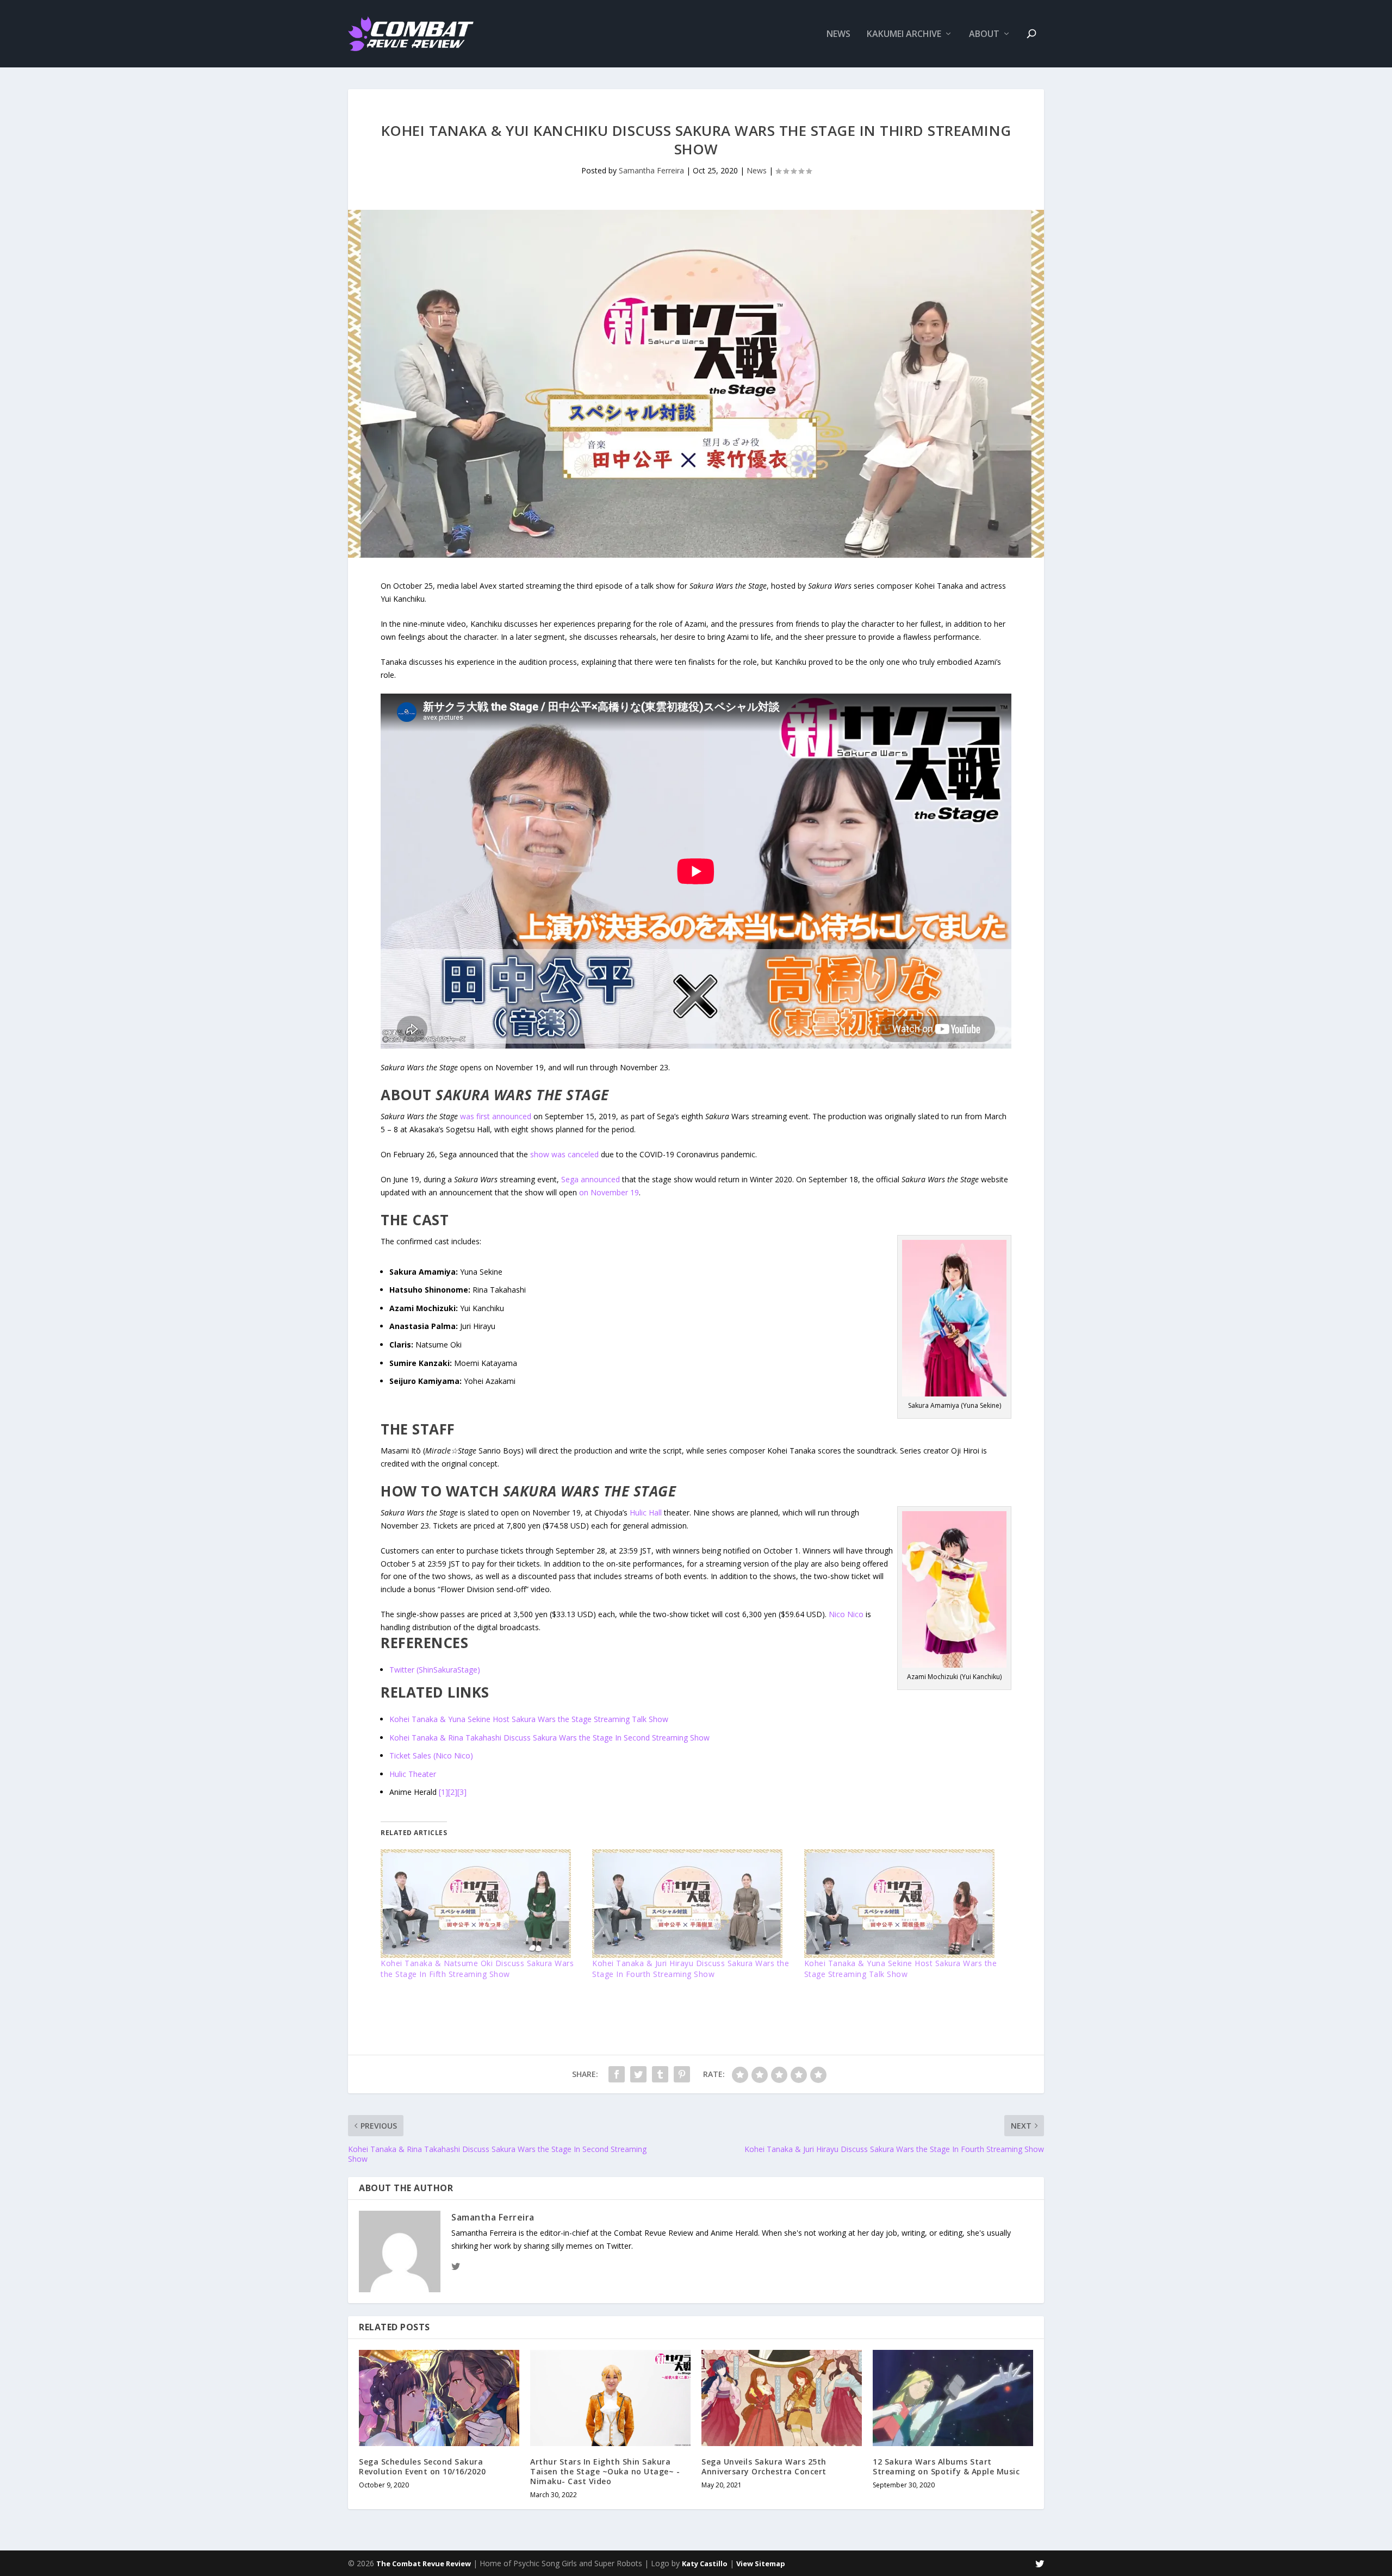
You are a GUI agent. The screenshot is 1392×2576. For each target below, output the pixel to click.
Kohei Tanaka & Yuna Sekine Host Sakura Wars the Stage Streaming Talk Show (529, 1719)
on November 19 (609, 1192)
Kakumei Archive (904, 35)
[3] (462, 1792)
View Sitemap (761, 2563)
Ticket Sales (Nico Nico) (431, 1755)
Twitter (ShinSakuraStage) (435, 1670)
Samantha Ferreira (651, 170)
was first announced (496, 1116)
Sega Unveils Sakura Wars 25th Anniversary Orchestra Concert (764, 2466)
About (984, 35)
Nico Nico (846, 1614)
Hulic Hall (646, 1512)
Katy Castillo (705, 2563)
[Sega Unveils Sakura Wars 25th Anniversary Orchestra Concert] (782, 2398)
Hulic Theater (413, 1774)
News (838, 35)
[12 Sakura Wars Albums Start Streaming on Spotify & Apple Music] (953, 2398)
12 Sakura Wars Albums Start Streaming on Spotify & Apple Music (946, 2466)
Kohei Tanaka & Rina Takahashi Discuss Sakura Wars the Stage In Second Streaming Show (549, 1738)
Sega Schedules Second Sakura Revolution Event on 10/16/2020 (422, 2466)
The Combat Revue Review (424, 2563)
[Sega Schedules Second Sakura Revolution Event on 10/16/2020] (439, 2398)
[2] (453, 1792)
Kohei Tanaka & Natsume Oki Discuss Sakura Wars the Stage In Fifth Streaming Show (477, 1969)
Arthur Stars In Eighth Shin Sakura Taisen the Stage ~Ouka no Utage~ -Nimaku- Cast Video (605, 2471)
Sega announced (591, 1179)
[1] (443, 1792)
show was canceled (564, 1154)
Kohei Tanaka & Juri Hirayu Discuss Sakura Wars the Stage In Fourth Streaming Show (691, 1969)
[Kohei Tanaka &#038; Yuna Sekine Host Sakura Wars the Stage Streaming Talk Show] (905, 1904)
